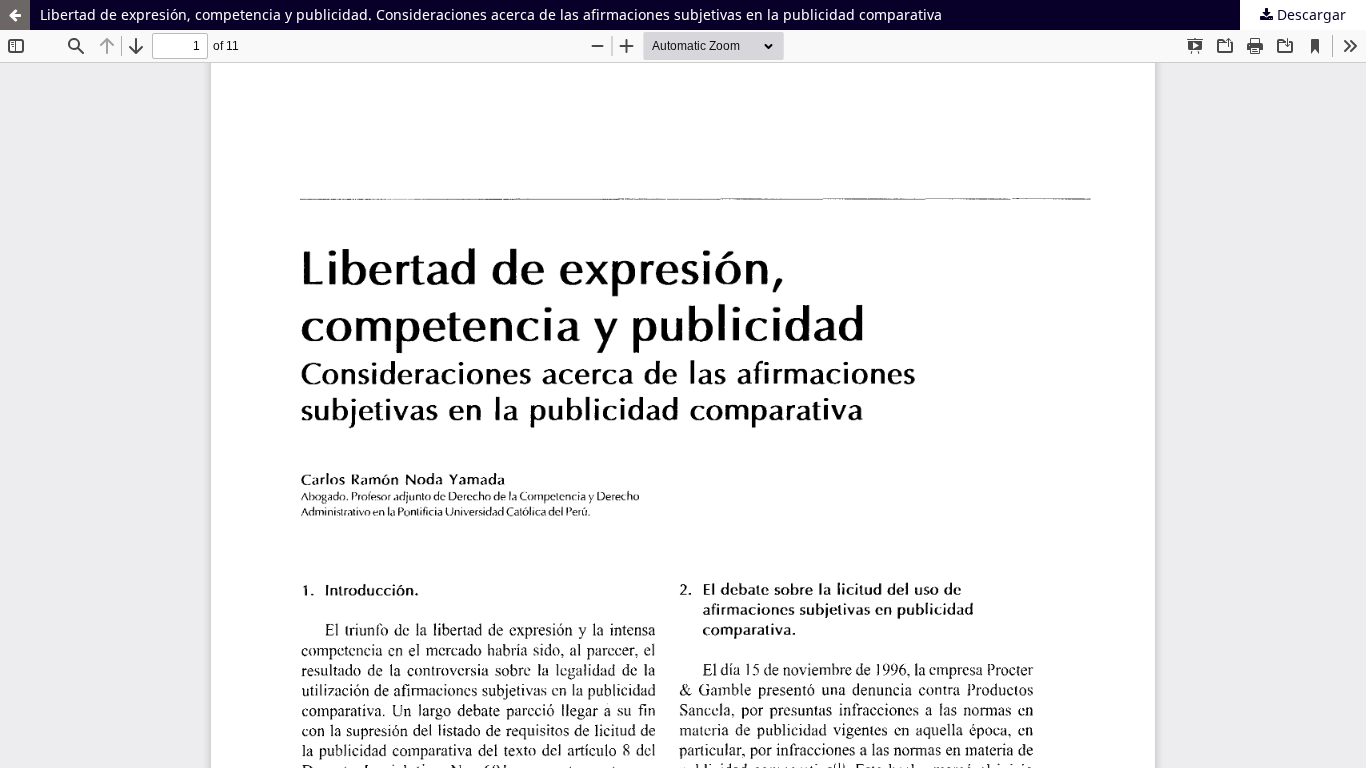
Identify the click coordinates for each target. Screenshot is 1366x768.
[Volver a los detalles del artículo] (15, 15)
